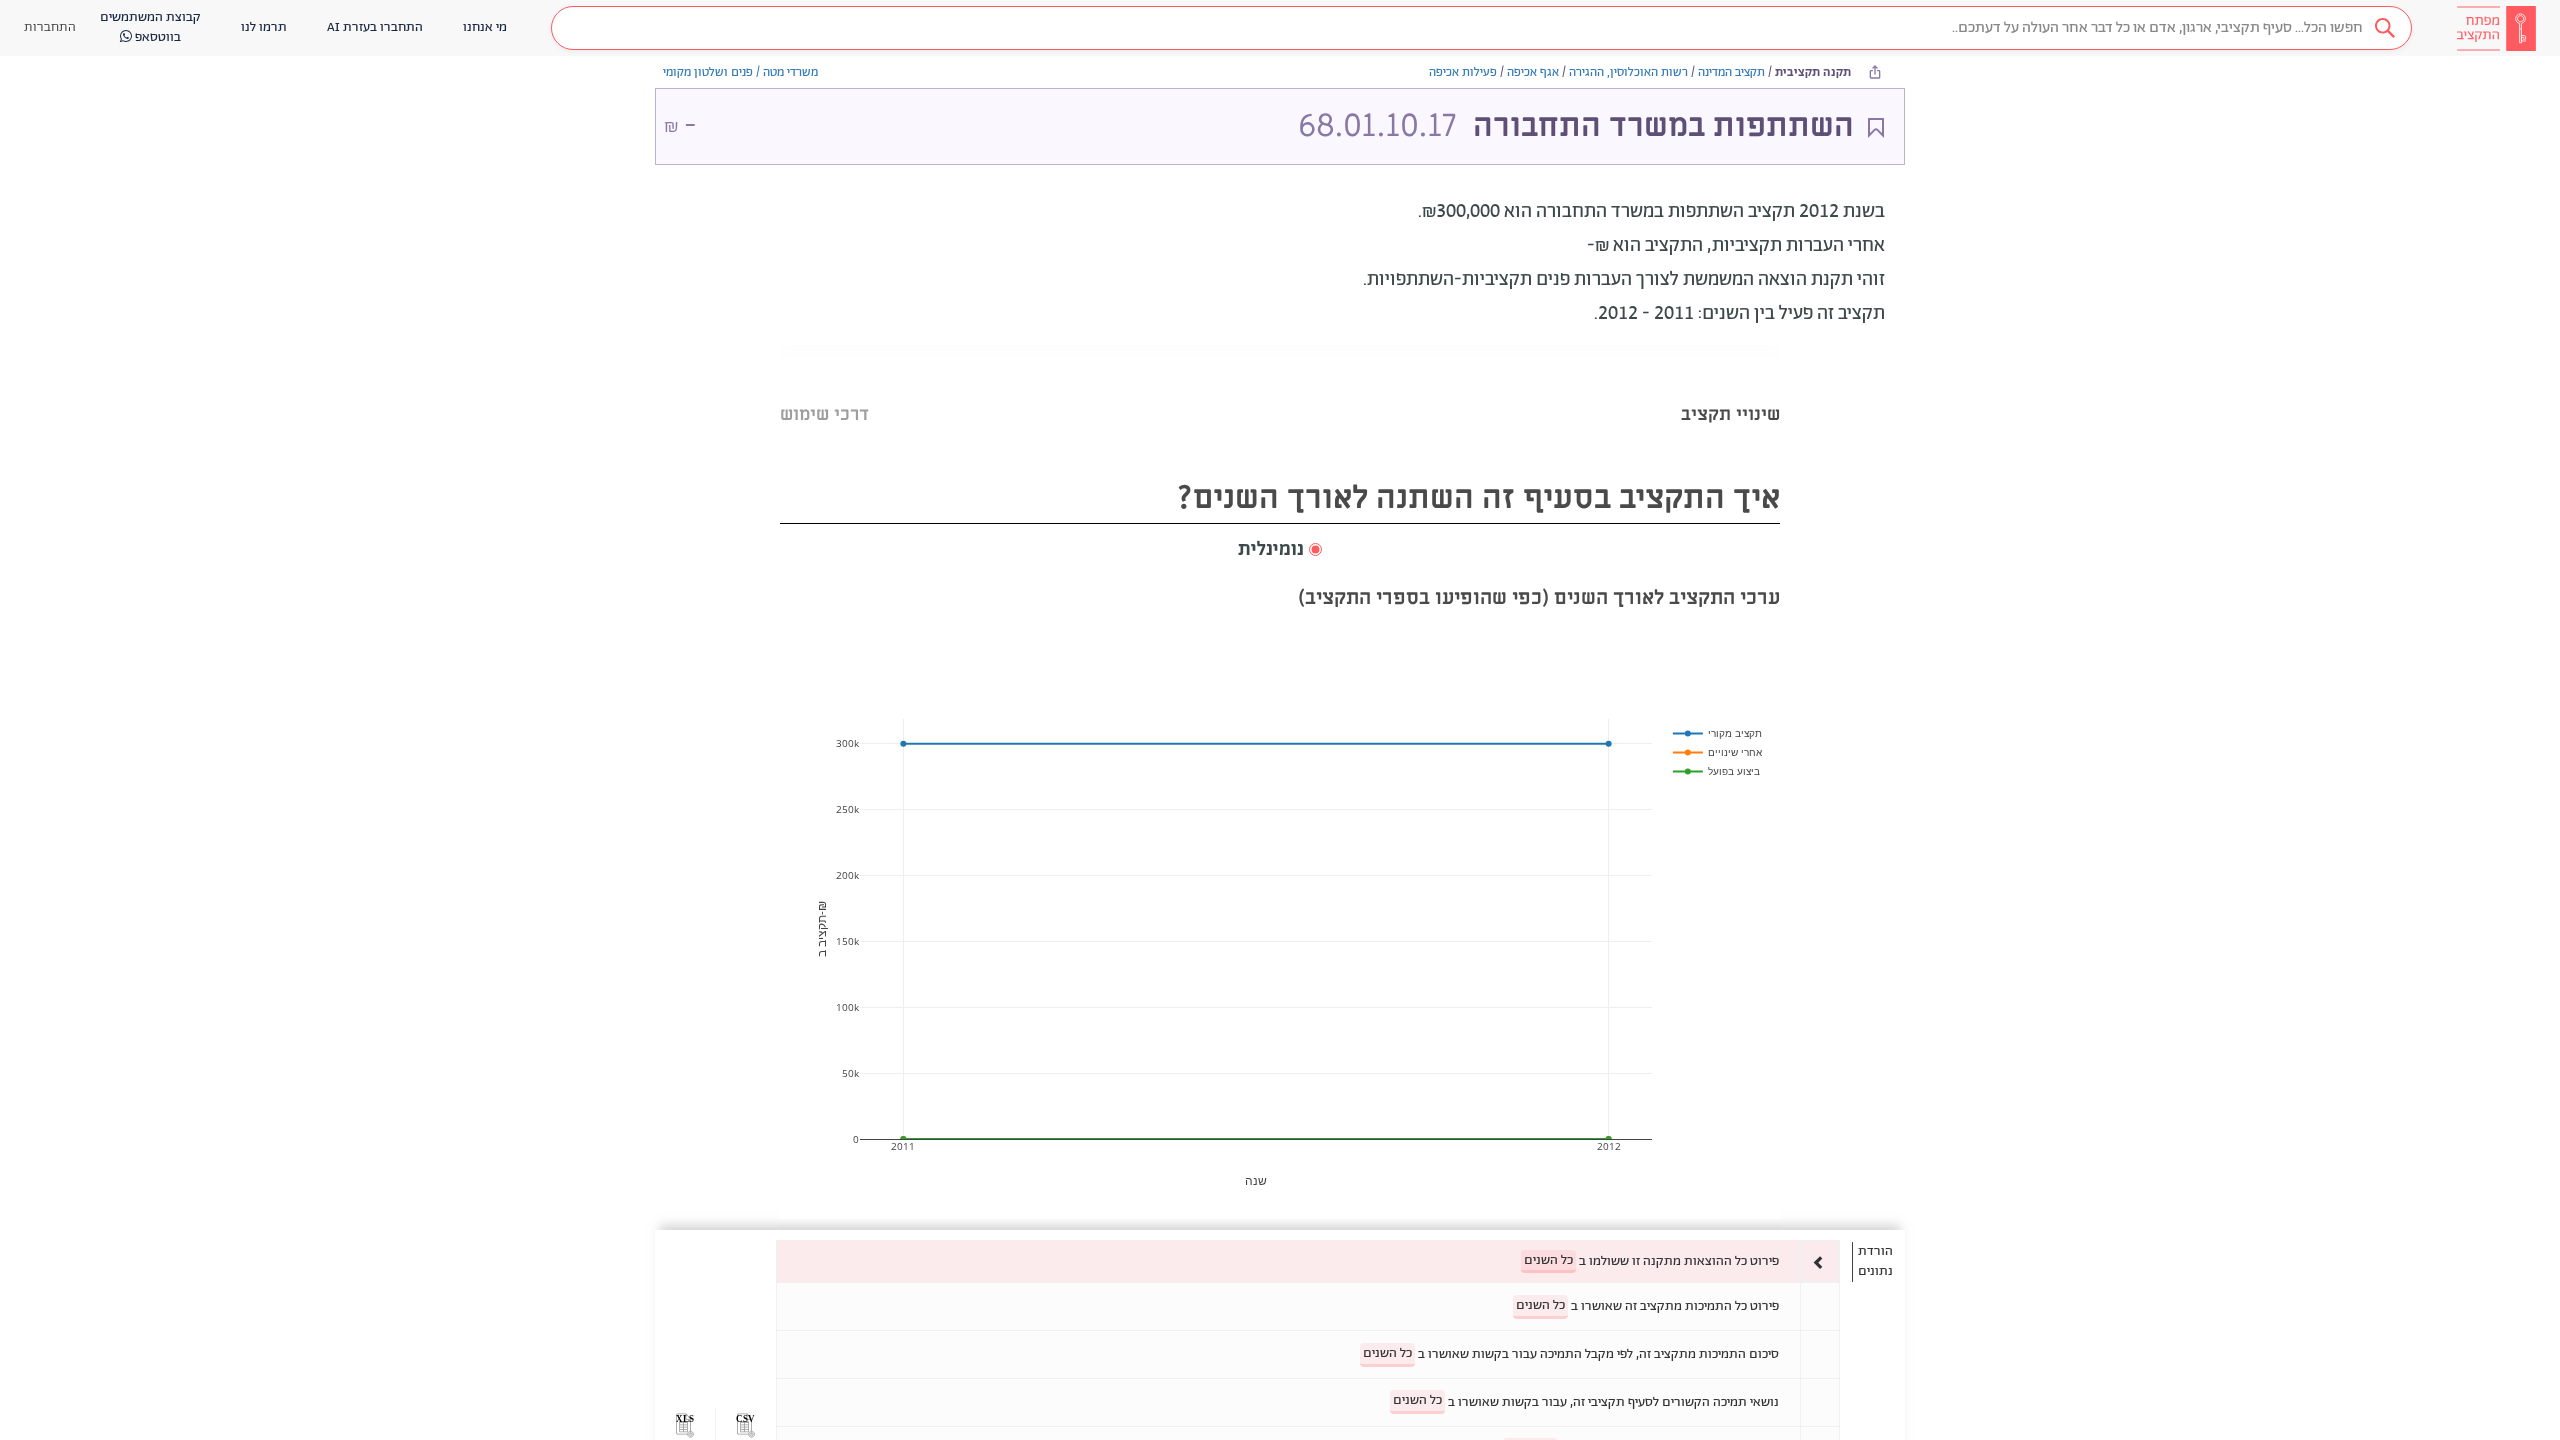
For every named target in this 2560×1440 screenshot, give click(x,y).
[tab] (1730, 389)
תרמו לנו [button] (264, 27)
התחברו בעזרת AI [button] (375, 27)
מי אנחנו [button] (485, 27)
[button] (1481, 28)
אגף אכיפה (1533, 72)
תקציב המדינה (1731, 72)
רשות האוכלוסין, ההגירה (1628, 72)
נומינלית (1271, 550)
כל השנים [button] (1548, 1260)
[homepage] (2496, 28)
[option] (1308, 1261)
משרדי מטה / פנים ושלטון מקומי (740, 72)
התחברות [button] (50, 27)
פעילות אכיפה (1463, 72)
